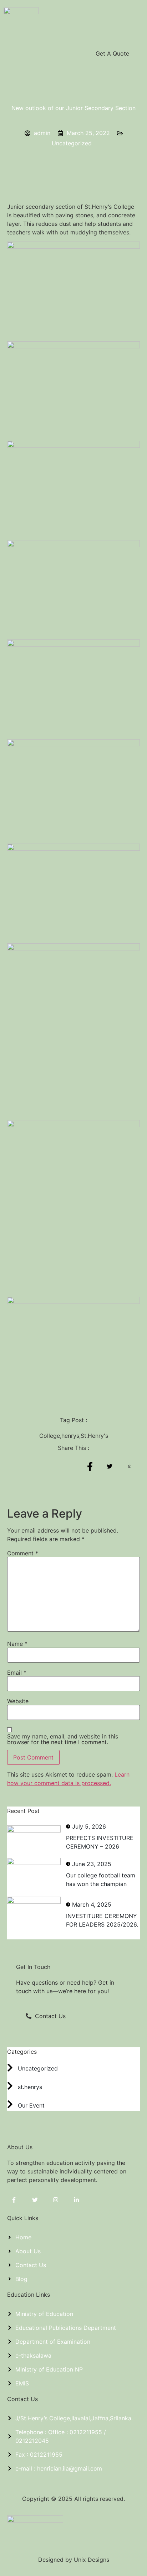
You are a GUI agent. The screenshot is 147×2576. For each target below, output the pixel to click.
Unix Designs (92, 2560)
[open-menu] (11, 53)
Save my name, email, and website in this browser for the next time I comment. (63, 1739)
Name (17, 1644)
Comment (23, 1553)
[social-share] (90, 1466)
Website (18, 1701)
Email (17, 1673)
